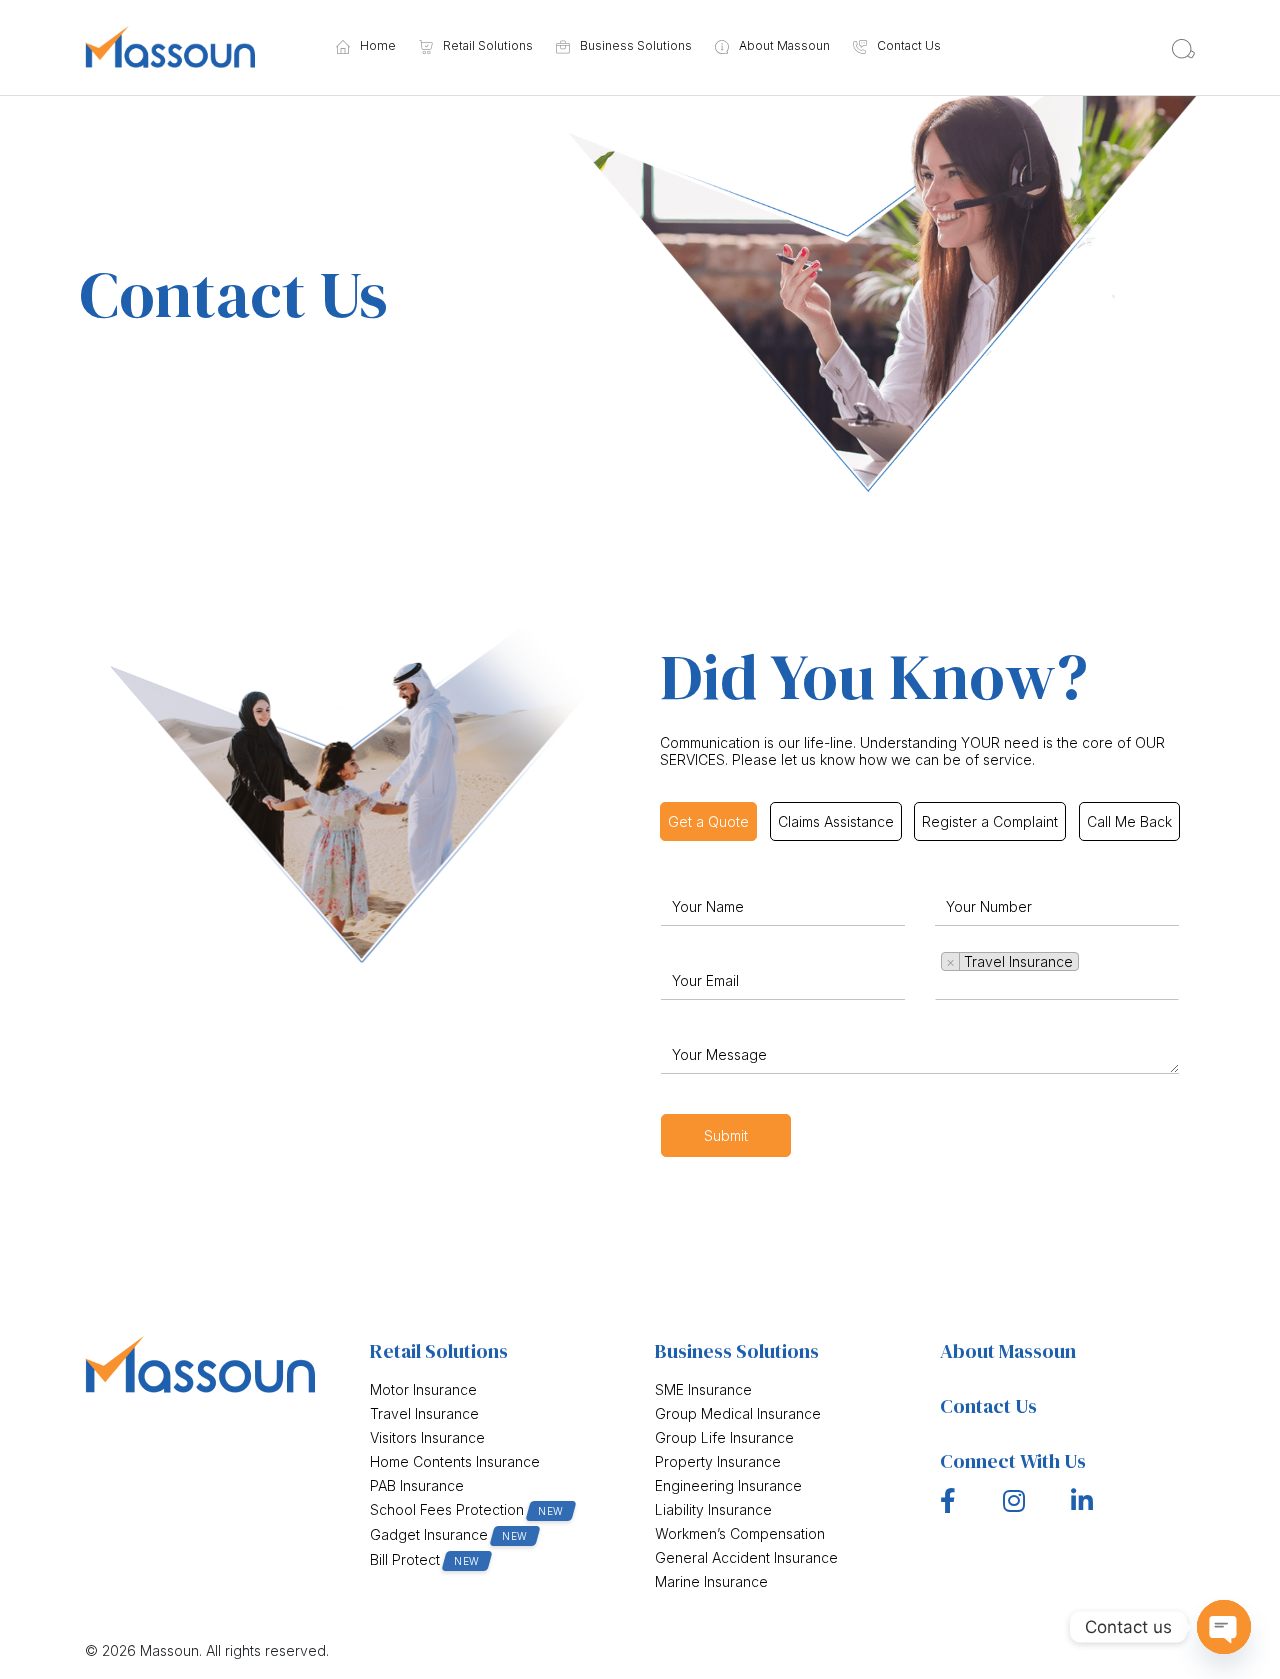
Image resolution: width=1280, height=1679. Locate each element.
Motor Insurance (423, 1389)
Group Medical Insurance (738, 1413)
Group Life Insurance (724, 1437)
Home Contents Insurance (455, 1461)
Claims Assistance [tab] (836, 821)
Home (378, 46)
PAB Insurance (417, 1485)
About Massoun (784, 46)
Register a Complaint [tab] (990, 821)
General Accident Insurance (746, 1557)
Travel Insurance (424, 1413)
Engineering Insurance (728, 1485)
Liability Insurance (713, 1509)
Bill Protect (425, 1559)
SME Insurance (703, 1389)
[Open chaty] (1224, 1627)
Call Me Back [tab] (1129, 821)
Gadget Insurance (449, 1534)
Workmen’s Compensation (740, 1533)
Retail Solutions (488, 46)
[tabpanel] (920, 1018)
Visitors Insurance (427, 1437)
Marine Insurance (711, 1581)
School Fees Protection (467, 1509)
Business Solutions (636, 46)
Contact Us (909, 46)
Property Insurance (718, 1461)
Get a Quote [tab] (708, 821)
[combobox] (1057, 973)
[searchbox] (1089, 962)
